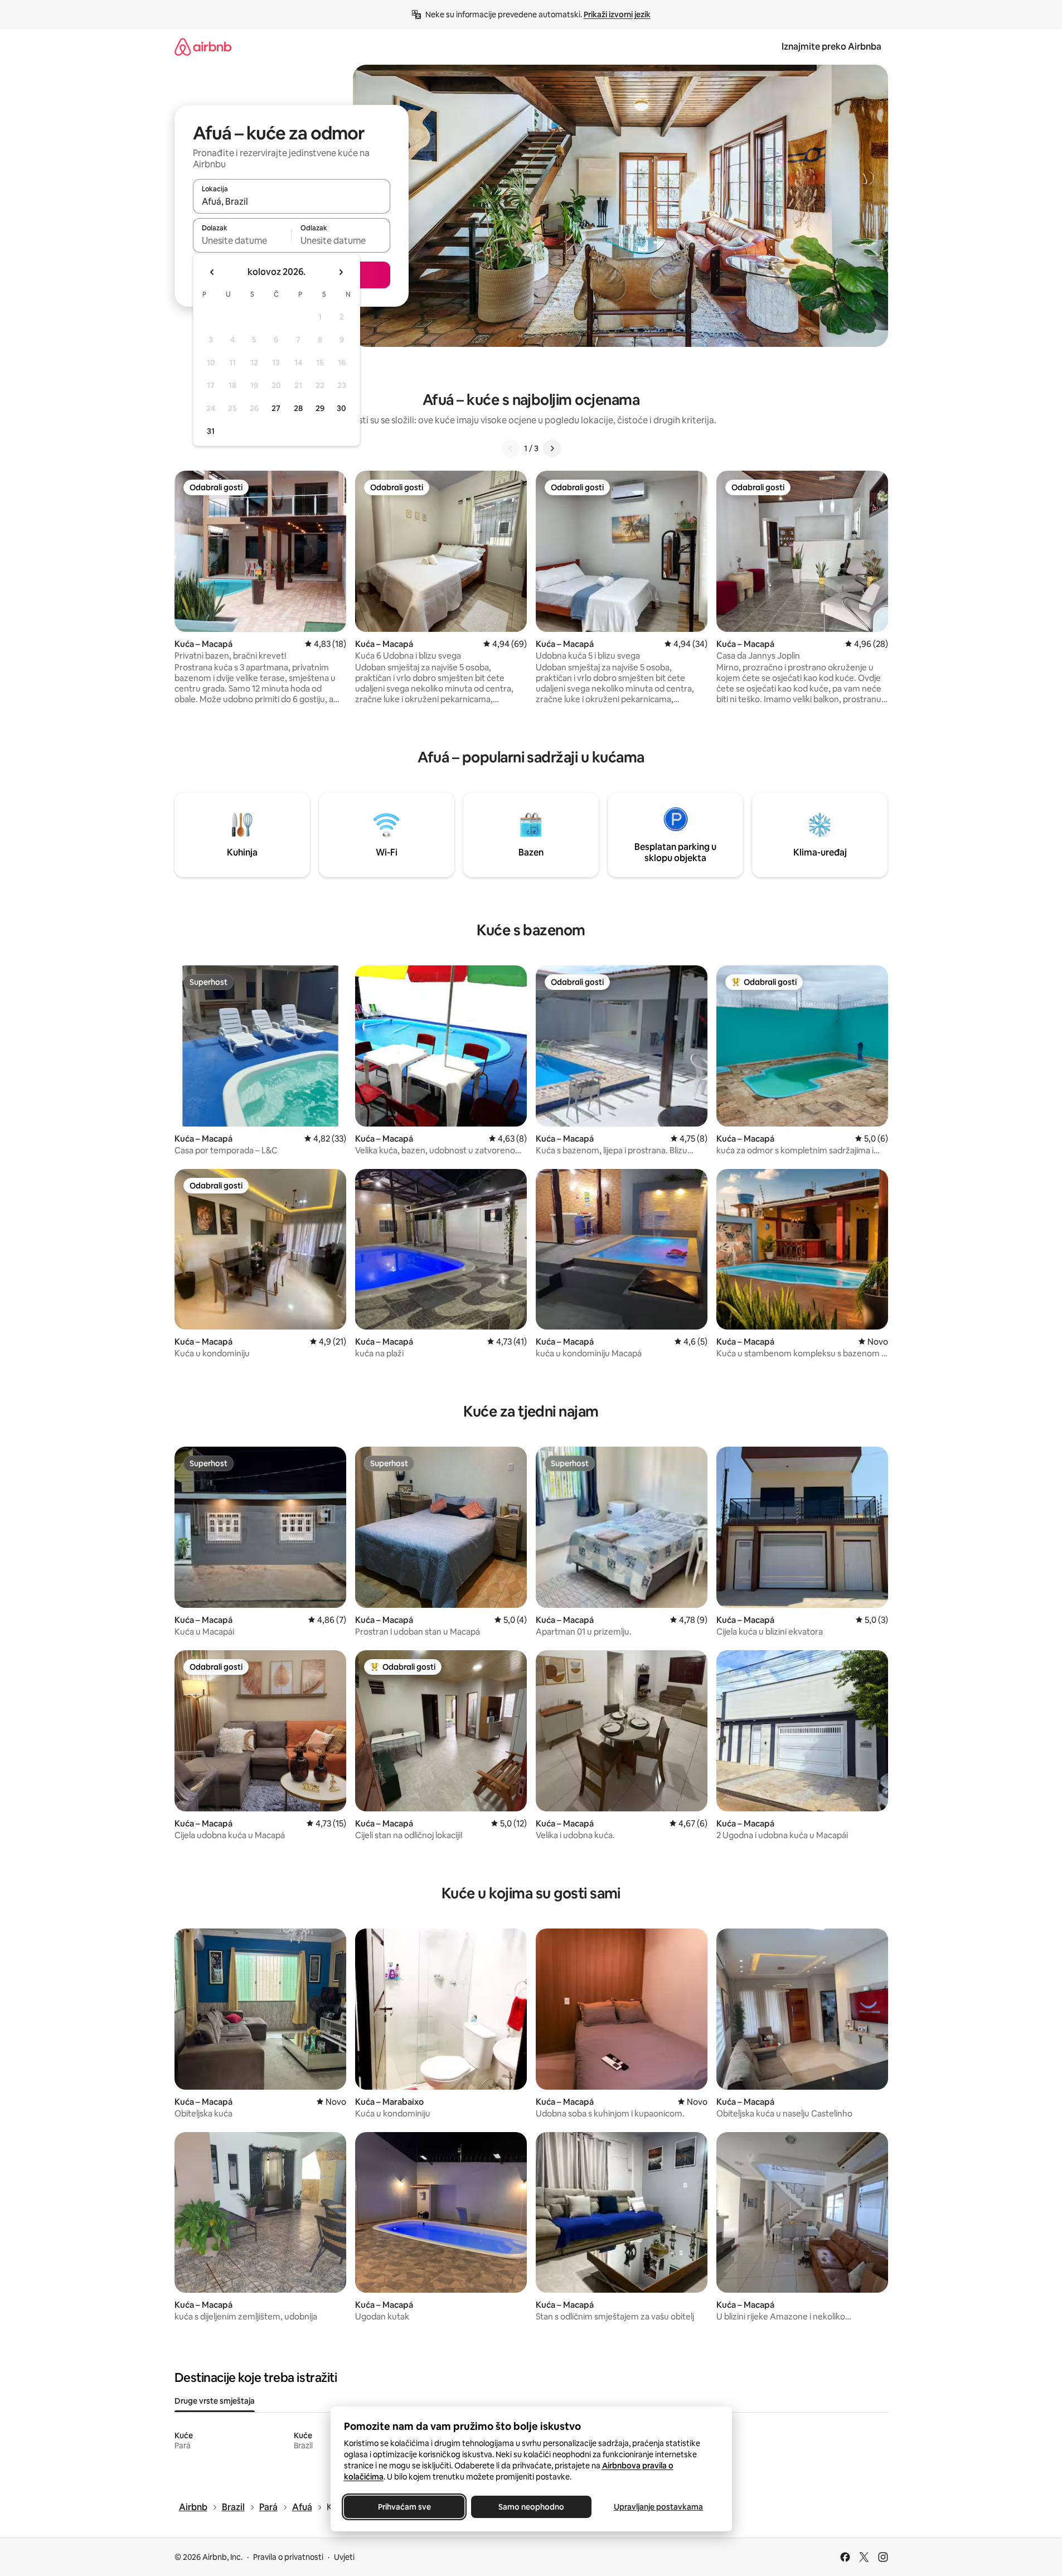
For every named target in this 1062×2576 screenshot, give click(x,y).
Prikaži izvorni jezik (617, 15)
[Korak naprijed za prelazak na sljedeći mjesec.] (341, 272)
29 (320, 408)
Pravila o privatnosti (288, 2557)
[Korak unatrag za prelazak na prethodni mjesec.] (212, 272)
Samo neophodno (531, 2507)
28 (298, 408)
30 (341, 408)
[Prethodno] (511, 448)
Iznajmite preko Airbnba (831, 47)
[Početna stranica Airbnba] (203, 47)
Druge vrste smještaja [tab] (215, 2401)
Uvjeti (344, 2557)
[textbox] (242, 240)
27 (276, 408)
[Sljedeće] (552, 448)
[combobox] (292, 201)
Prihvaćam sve (404, 2507)
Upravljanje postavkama (658, 2507)
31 (211, 431)
